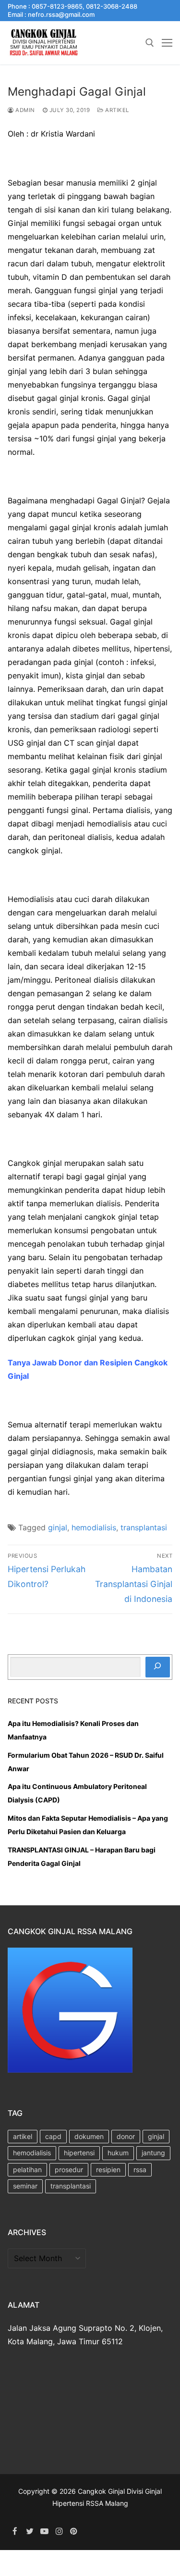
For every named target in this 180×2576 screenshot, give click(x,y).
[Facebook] (15, 2531)
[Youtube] (44, 2531)
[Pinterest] (74, 2531)
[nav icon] (167, 43)
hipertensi (79, 2153)
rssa (140, 2170)
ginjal (58, 1527)
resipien (108, 2170)
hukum (118, 2153)
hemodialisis (94, 1527)
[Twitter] (30, 2531)
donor (126, 2136)
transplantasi (144, 1527)
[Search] (158, 1667)
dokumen (89, 2136)
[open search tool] (150, 43)
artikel (116, 110)
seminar (25, 2186)
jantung (153, 2153)
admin (24, 110)
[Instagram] (59, 2531)
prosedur (69, 2170)
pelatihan (27, 2170)
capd (53, 2136)
